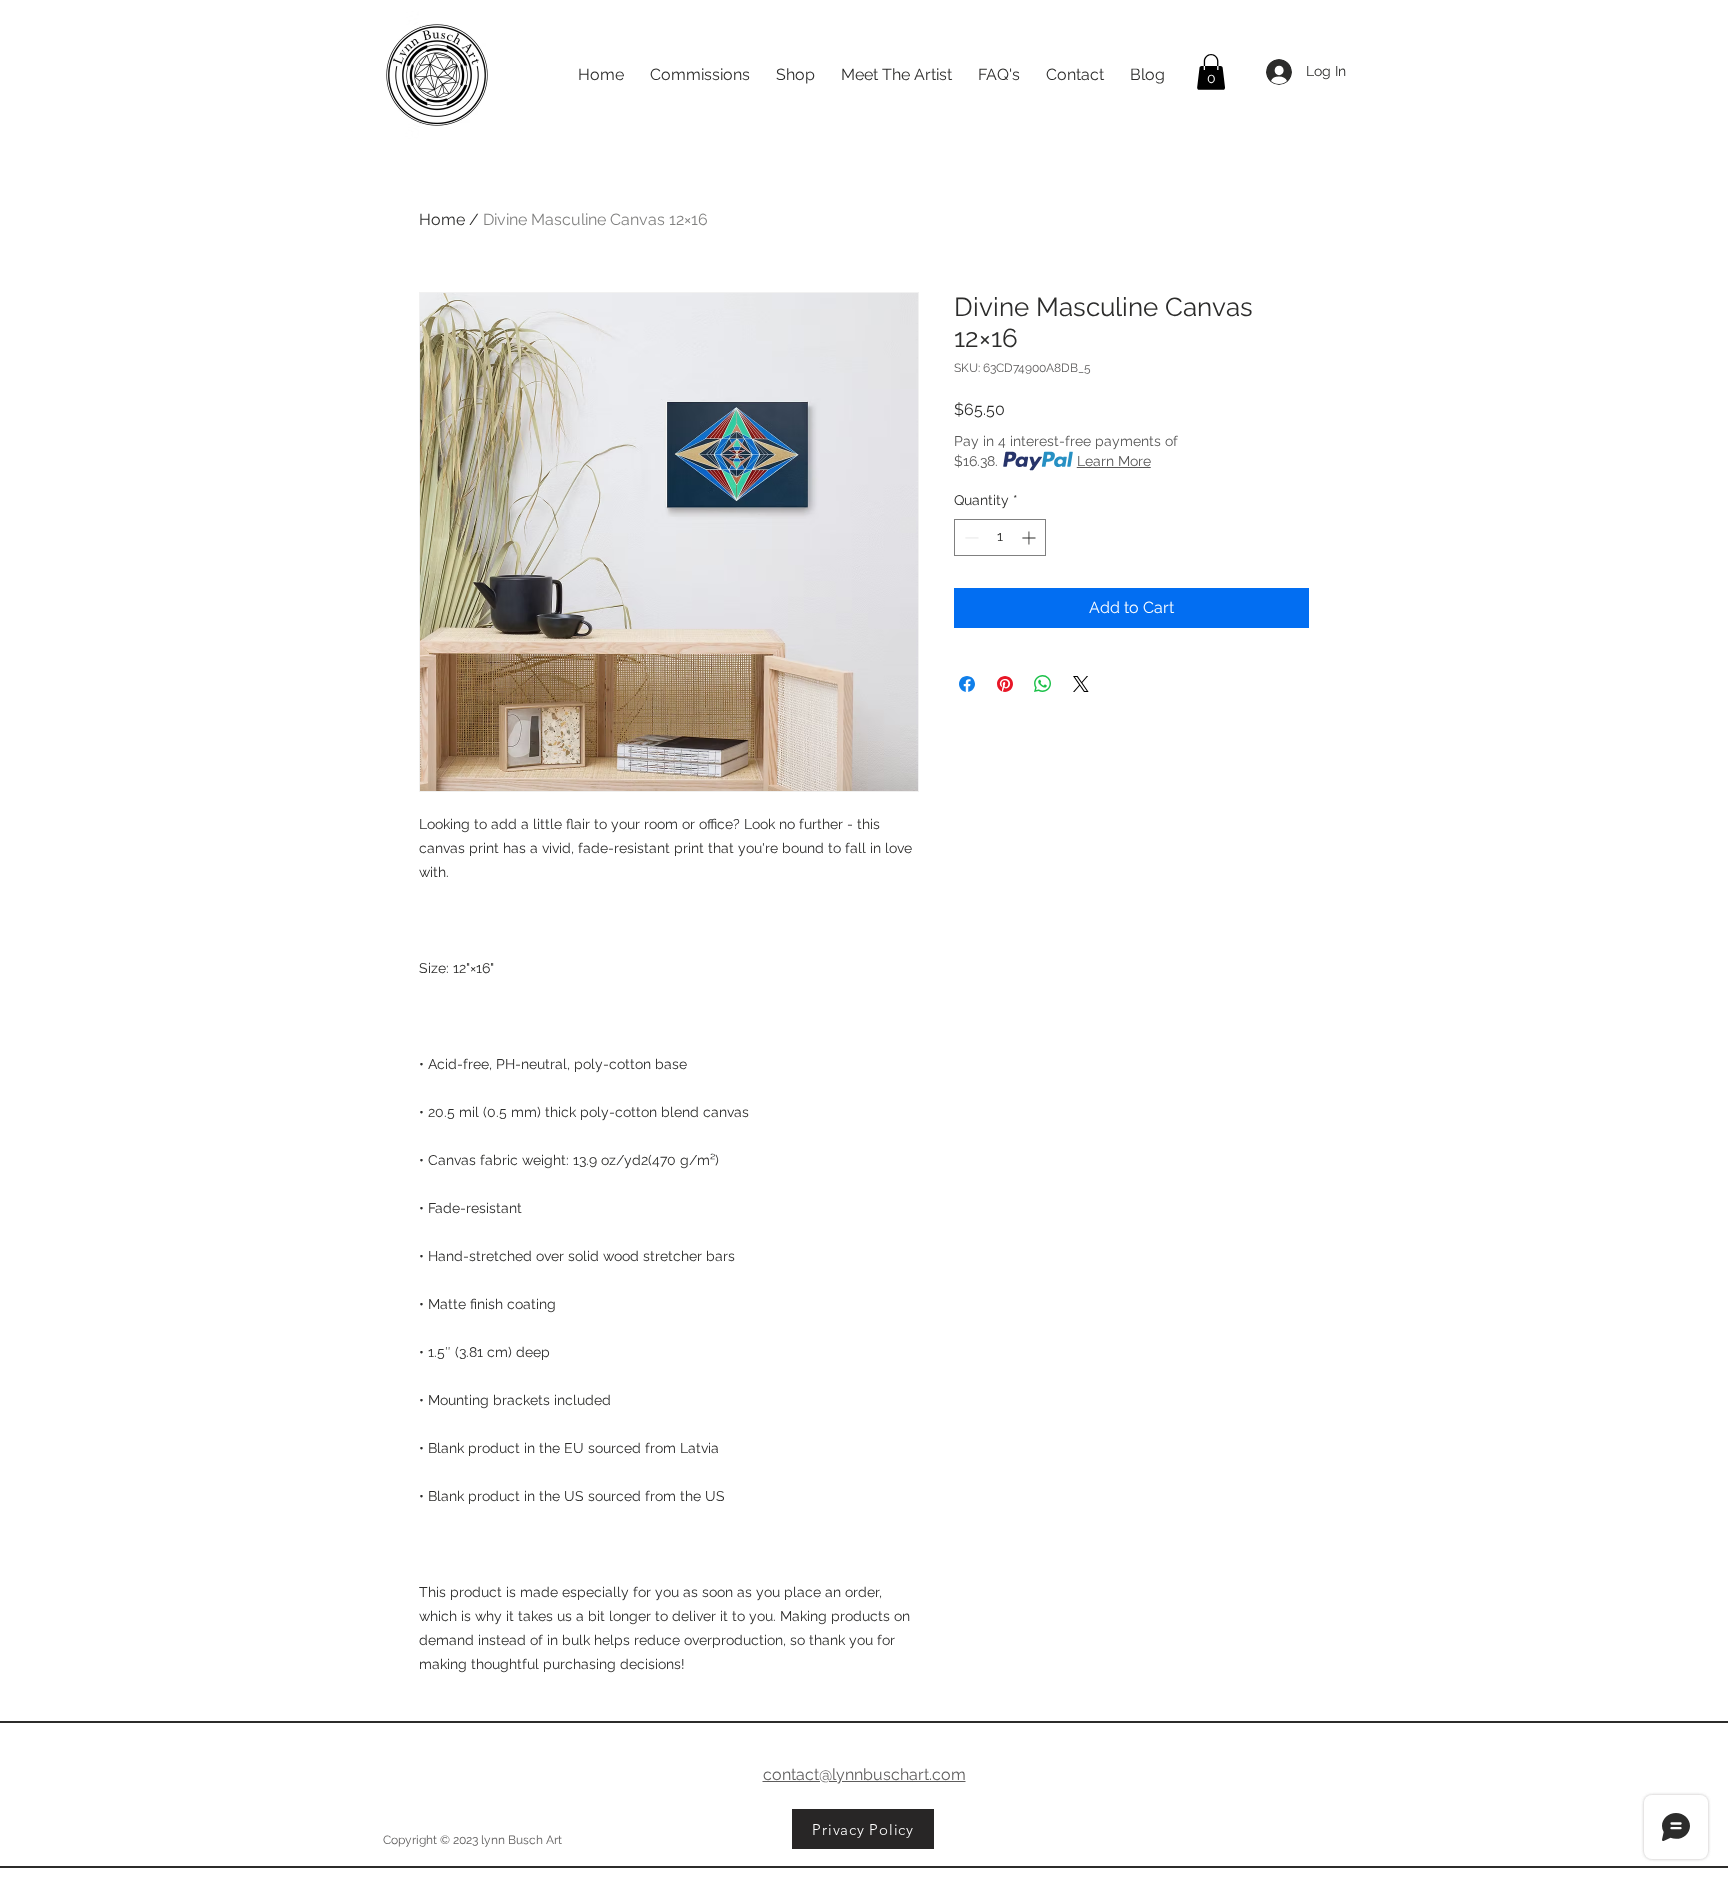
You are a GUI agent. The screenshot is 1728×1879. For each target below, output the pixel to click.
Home (442, 219)
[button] (1211, 72)
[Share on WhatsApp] (1043, 684)
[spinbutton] (1000, 537)
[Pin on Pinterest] (1005, 684)
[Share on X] (1081, 684)
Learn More (1114, 461)
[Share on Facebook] (967, 684)
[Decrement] (969, 537)
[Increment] (1030, 537)
